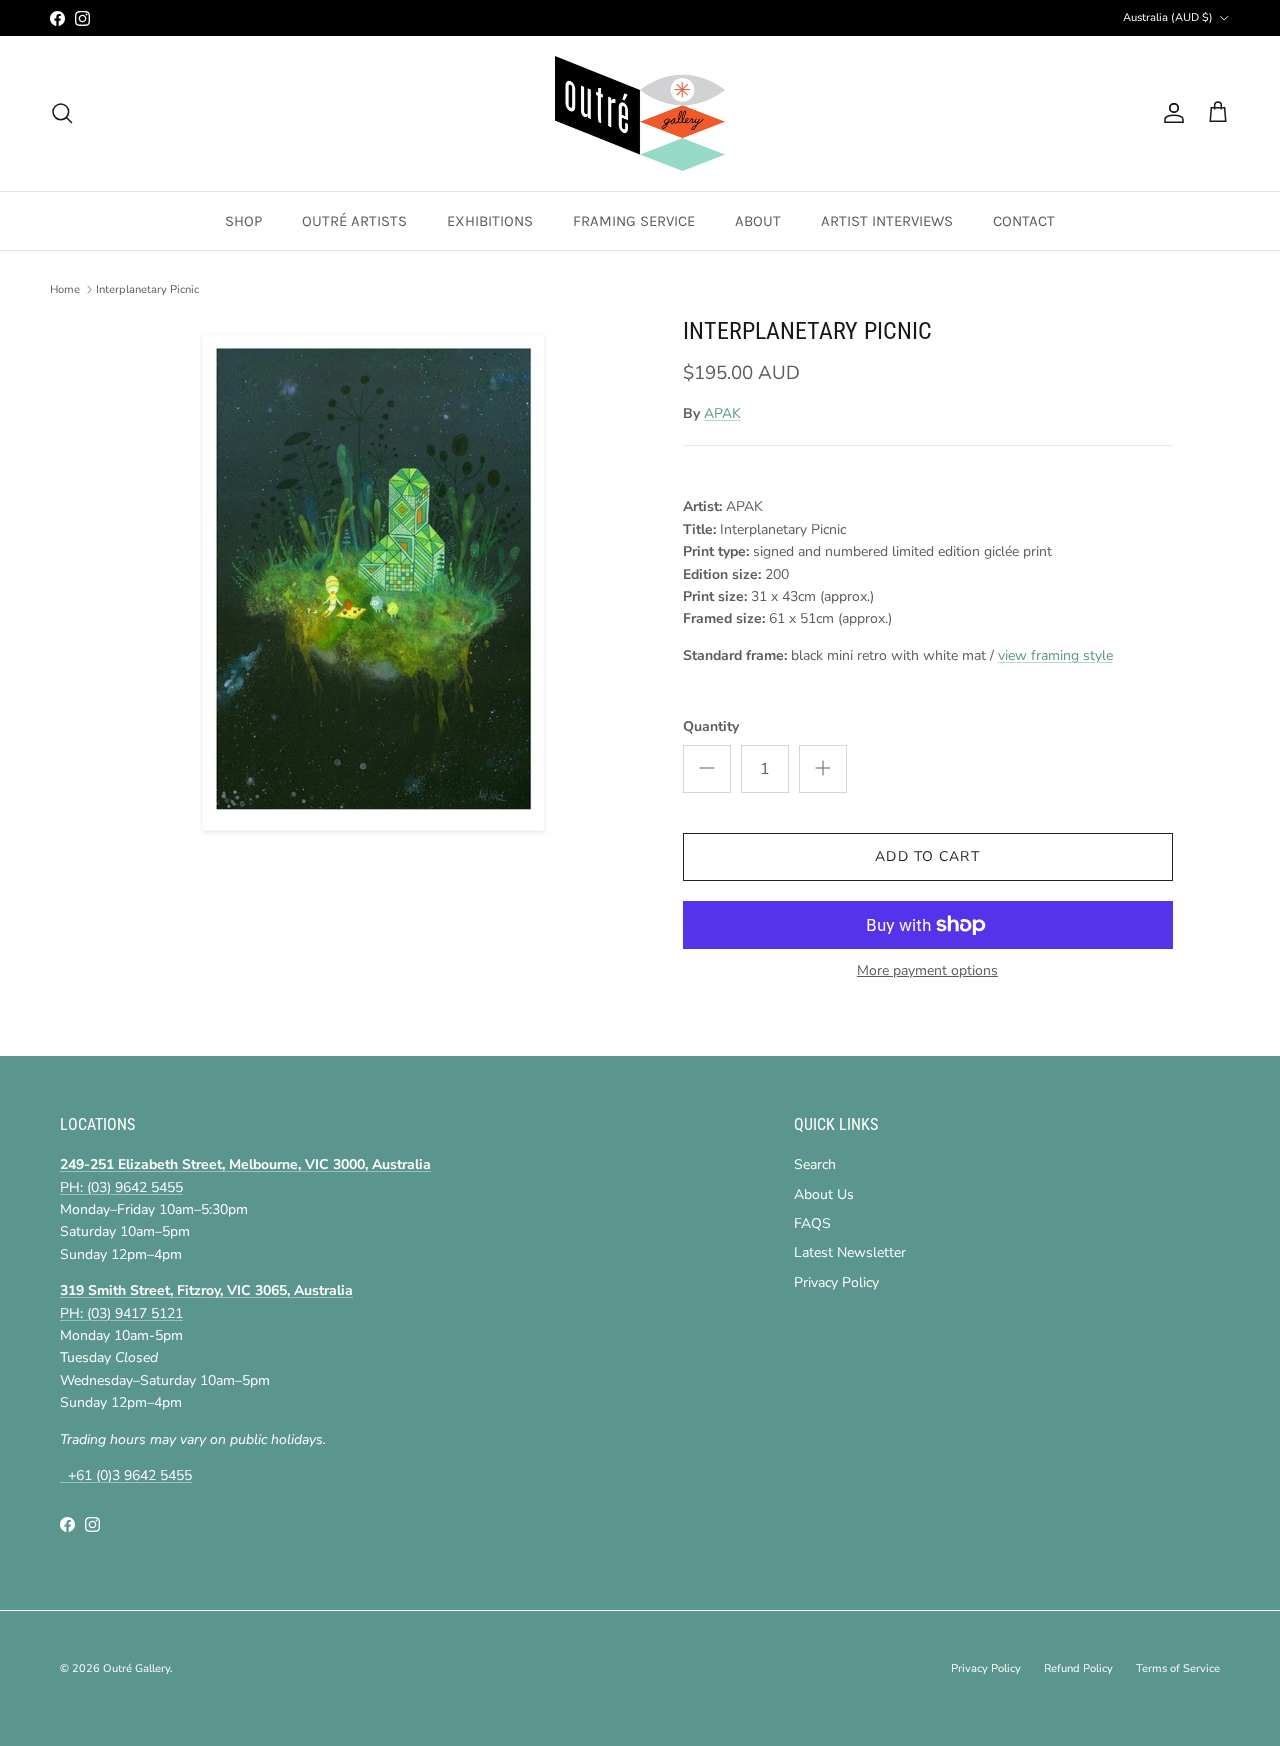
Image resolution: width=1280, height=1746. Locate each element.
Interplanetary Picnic (147, 289)
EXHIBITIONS (490, 221)
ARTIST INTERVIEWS (887, 221)
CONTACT (1024, 221)
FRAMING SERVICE (634, 221)
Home (65, 289)
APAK (722, 413)
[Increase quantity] (823, 769)
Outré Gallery (136, 1668)
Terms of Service (1178, 1668)
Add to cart (927, 856)
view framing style (1055, 655)
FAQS (812, 1223)
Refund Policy (1078, 1668)
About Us (824, 1194)
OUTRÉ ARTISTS (354, 221)
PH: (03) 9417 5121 (121, 1313)
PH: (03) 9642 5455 (121, 1187)
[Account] (1170, 113)
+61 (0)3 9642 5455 (126, 1475)
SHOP (243, 221)
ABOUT (758, 221)
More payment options (927, 971)
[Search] (62, 113)
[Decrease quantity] (707, 769)
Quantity (711, 726)
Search (815, 1164)
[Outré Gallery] (640, 113)
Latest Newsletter (850, 1252)
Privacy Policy (836, 1282)
